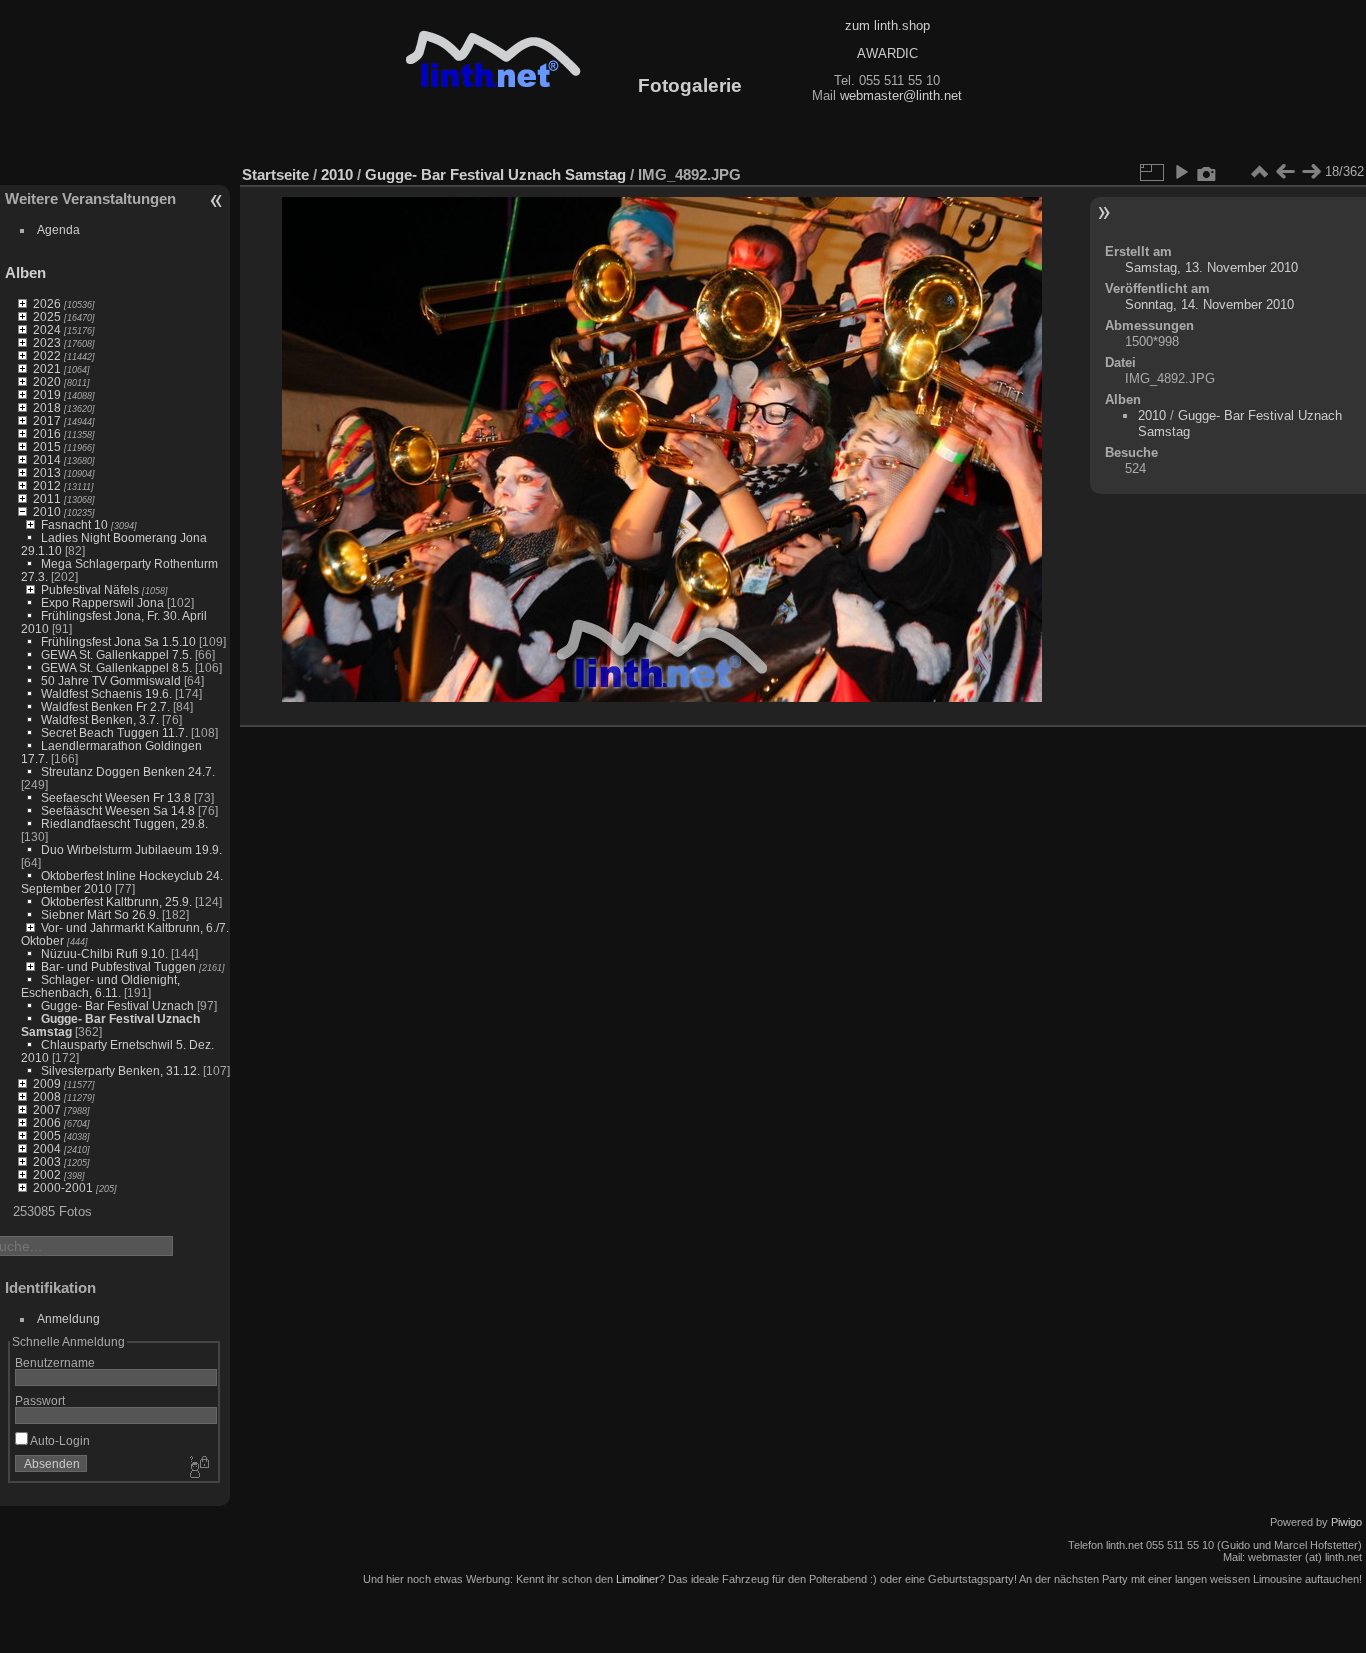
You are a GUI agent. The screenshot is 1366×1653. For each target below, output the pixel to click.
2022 (47, 355)
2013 (47, 472)
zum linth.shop (887, 25)
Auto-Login (59, 1440)
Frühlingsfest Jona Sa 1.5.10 (118, 641)
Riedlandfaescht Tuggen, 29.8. (124, 823)
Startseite (275, 174)
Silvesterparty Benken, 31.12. (120, 1070)
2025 (47, 316)
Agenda (58, 229)
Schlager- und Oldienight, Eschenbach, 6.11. (100, 986)
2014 (47, 459)
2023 (47, 342)
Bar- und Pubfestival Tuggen (118, 966)
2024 (47, 329)
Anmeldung (68, 1318)
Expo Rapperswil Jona (102, 602)
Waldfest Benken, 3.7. (100, 719)
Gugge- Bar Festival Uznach (117, 1005)
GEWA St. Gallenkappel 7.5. (116, 654)
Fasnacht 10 (74, 524)
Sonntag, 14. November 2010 (1209, 304)
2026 (47, 303)
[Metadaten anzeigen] (1207, 172)
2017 (47, 420)
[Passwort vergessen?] (198, 1468)
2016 (47, 433)
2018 (47, 407)
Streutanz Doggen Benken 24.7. (128, 771)
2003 (47, 1161)
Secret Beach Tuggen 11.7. (114, 732)
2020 (47, 381)
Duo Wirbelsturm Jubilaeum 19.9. (131, 849)
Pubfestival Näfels (90, 589)
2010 (47, 511)
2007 (47, 1109)
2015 (47, 446)
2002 (47, 1174)
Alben (25, 272)
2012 (47, 485)
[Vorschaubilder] (1259, 172)
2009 (47, 1083)
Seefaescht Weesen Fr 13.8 (116, 797)
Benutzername (55, 1362)
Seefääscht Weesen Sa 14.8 (118, 810)
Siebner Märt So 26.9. (100, 914)
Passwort (40, 1400)
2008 (47, 1096)
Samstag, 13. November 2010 (1211, 267)
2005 (47, 1135)
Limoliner (637, 1579)
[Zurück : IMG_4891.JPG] (1285, 172)
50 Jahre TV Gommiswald (111, 680)
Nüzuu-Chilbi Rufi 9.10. (104, 953)
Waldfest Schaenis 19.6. (106, 693)
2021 (47, 368)
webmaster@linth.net (901, 95)
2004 (47, 1148)
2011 (47, 498)
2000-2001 (63, 1187)
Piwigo (1346, 1522)
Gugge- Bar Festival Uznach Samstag (495, 174)
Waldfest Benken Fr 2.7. (105, 706)
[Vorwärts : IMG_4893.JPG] (1311, 172)
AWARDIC (887, 53)
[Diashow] (1181, 172)
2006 (47, 1122)
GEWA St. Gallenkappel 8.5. (116, 667)
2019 (47, 394)
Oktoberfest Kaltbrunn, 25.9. (116, 901)
